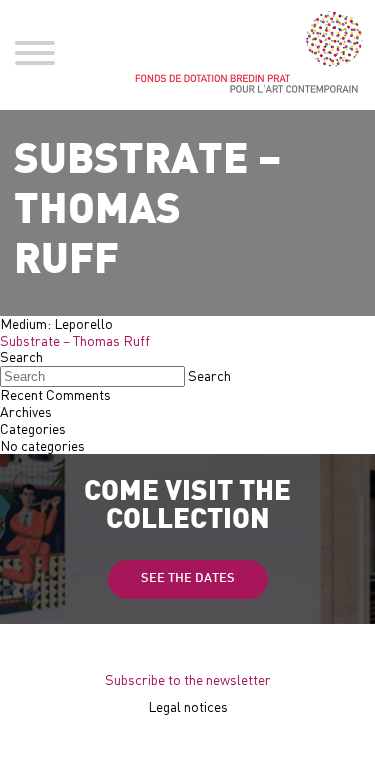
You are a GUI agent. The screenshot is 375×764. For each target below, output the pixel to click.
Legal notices (188, 706)
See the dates (188, 579)
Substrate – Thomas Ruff (75, 340)
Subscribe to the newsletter (188, 679)
